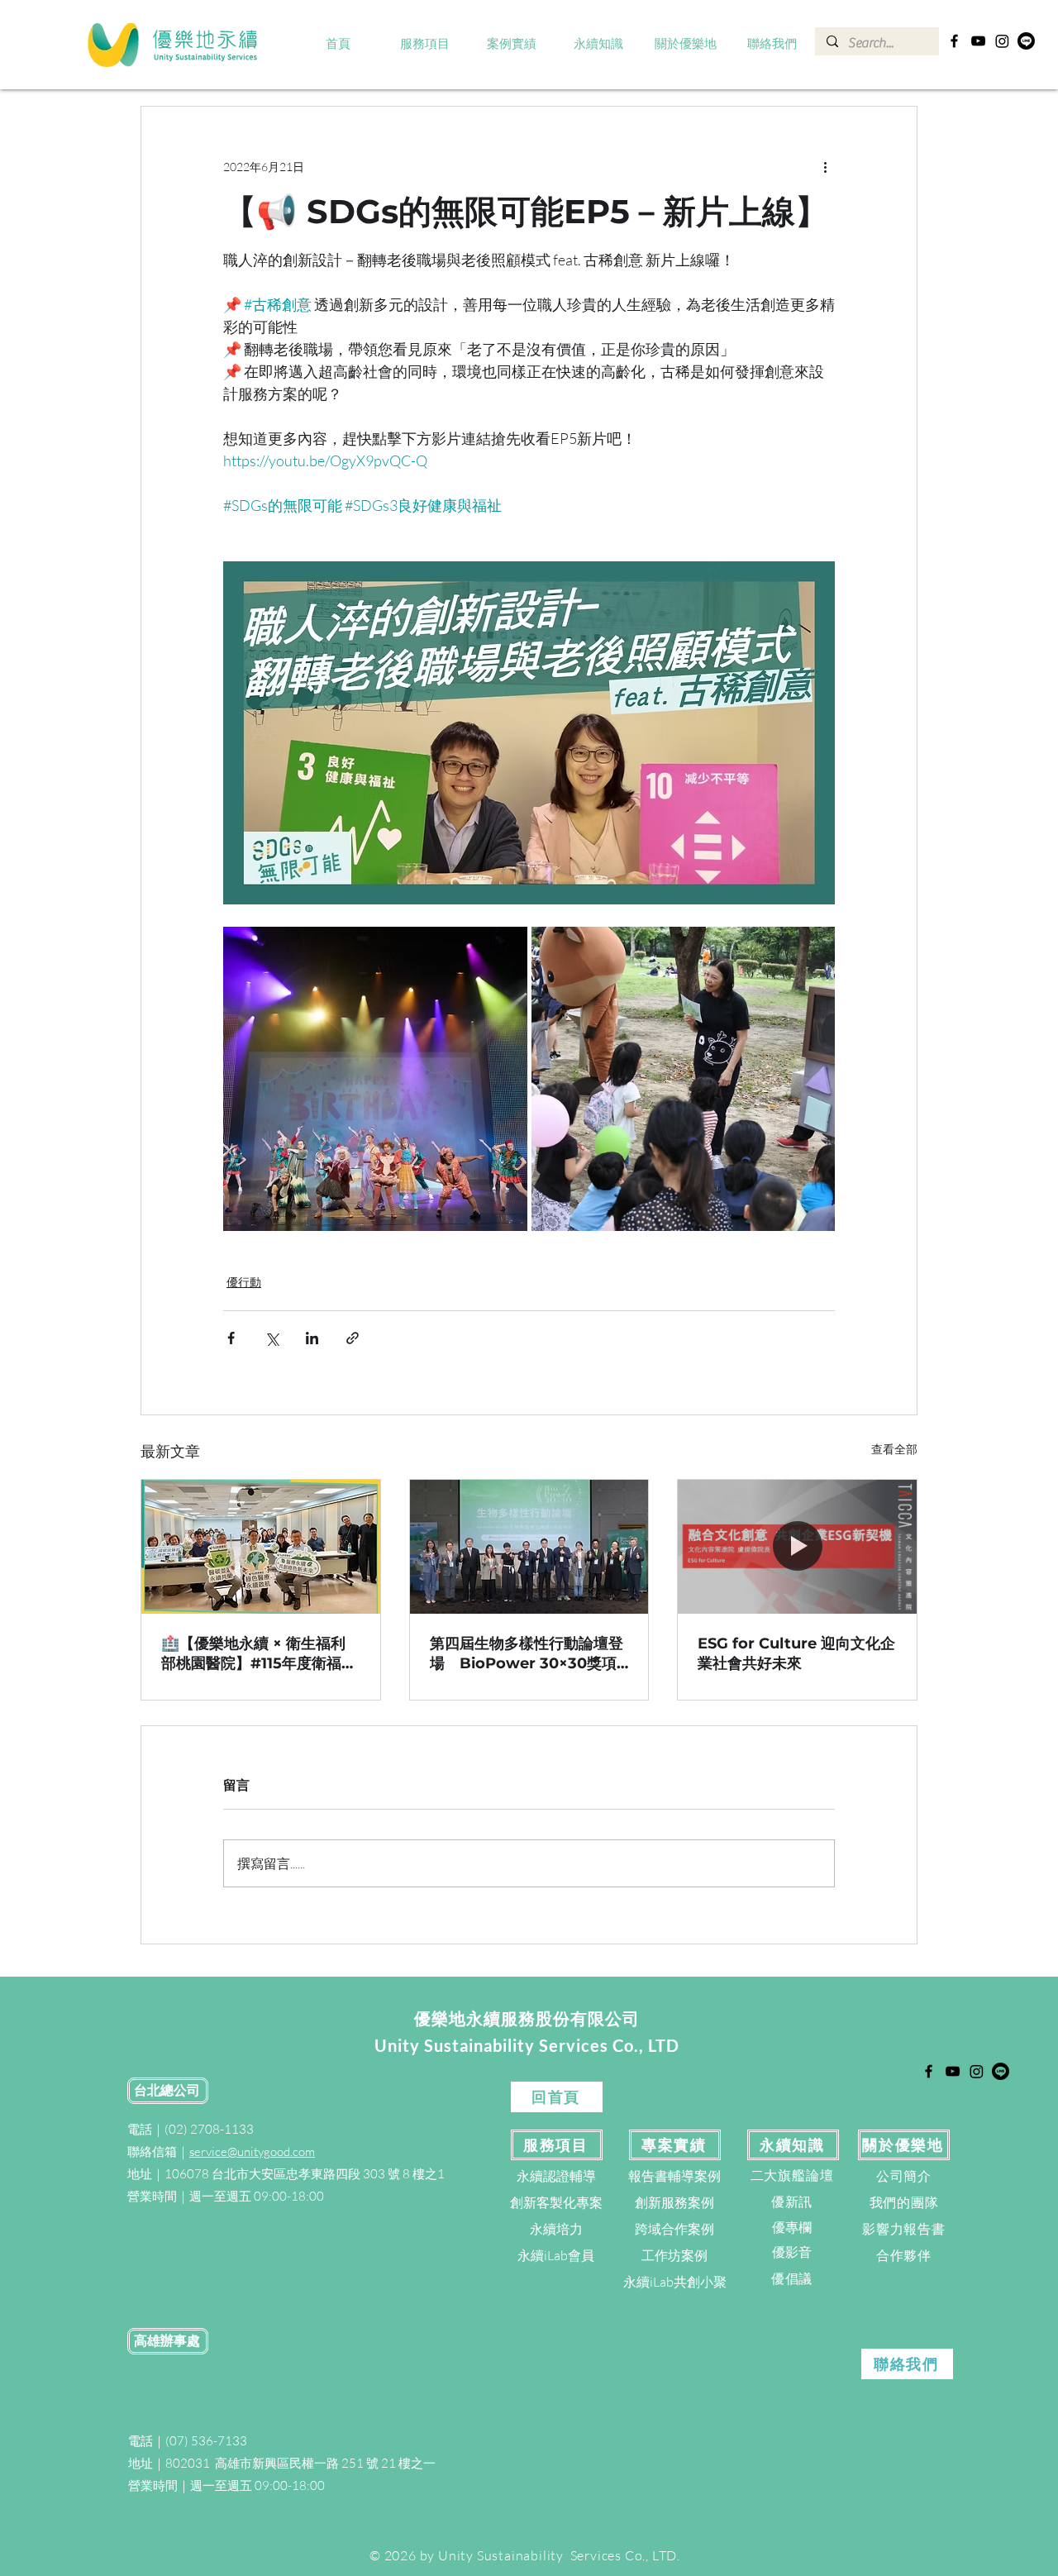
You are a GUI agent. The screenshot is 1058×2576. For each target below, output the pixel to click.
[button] (425, 45)
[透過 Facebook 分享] (231, 1338)
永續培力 (556, 2229)
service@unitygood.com (252, 2151)
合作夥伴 (904, 2255)
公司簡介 (904, 2176)
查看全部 (894, 1449)
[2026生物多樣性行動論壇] (529, 1547)
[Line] (1026, 41)
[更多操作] (825, 166)
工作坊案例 (674, 2255)
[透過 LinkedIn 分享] (312, 1338)
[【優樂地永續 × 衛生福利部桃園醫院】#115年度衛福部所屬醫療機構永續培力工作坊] (261, 1547)
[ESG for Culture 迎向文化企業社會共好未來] (797, 1547)
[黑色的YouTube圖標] (978, 41)
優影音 (792, 2252)
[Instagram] (1002, 41)
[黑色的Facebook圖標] (954, 41)
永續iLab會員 (556, 2255)
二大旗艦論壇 (792, 2175)
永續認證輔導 (556, 2176)
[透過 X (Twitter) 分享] (272, 1338)
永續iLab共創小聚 (675, 2282)
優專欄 (792, 2227)
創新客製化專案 (556, 2202)
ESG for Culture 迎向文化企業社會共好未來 (796, 1653)
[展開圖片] (375, 1079)
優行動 (244, 1282)
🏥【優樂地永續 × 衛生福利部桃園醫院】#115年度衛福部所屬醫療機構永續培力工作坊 (259, 1654)
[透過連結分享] (353, 1338)
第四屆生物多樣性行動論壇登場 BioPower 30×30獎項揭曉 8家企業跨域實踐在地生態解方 (527, 1654)
